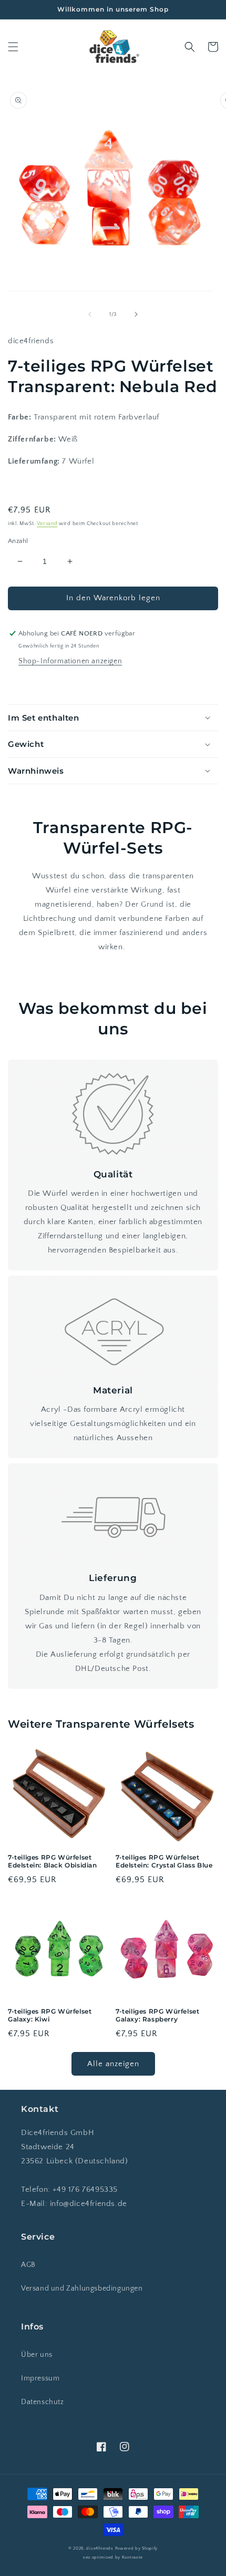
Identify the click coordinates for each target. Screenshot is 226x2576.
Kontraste (132, 2557)
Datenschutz (43, 2402)
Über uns (37, 2355)
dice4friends (100, 2548)
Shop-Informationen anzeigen (70, 661)
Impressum (40, 2378)
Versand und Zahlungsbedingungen (82, 2288)
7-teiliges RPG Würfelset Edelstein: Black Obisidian (53, 1861)
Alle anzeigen (113, 2064)
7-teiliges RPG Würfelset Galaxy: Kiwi (50, 2015)
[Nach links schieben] (90, 314)
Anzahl (18, 541)
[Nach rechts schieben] (136, 314)
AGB (28, 2265)
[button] (13, 47)
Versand (47, 524)
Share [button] (30, 684)
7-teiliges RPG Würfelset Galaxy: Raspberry (157, 2015)
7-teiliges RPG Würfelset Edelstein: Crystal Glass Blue (164, 1861)
